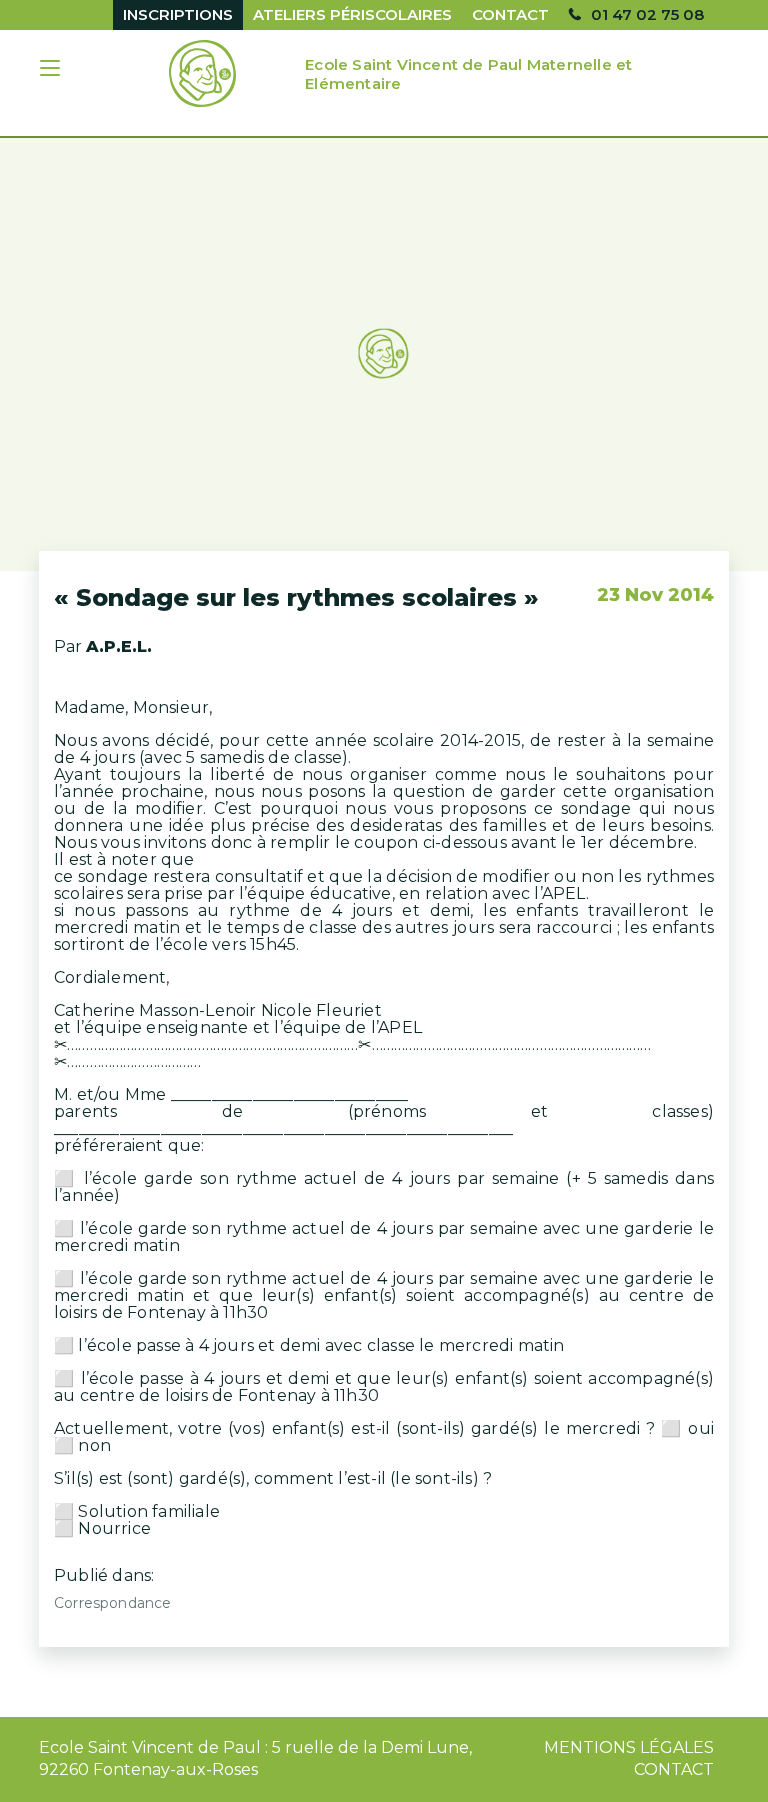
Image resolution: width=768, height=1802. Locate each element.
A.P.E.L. (119, 646)
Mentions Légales (629, 1747)
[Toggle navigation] (52, 70)
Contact (510, 14)
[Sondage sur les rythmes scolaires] (384, 354)
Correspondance (112, 1603)
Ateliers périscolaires (352, 14)
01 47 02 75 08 (647, 14)
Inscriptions (178, 14)
